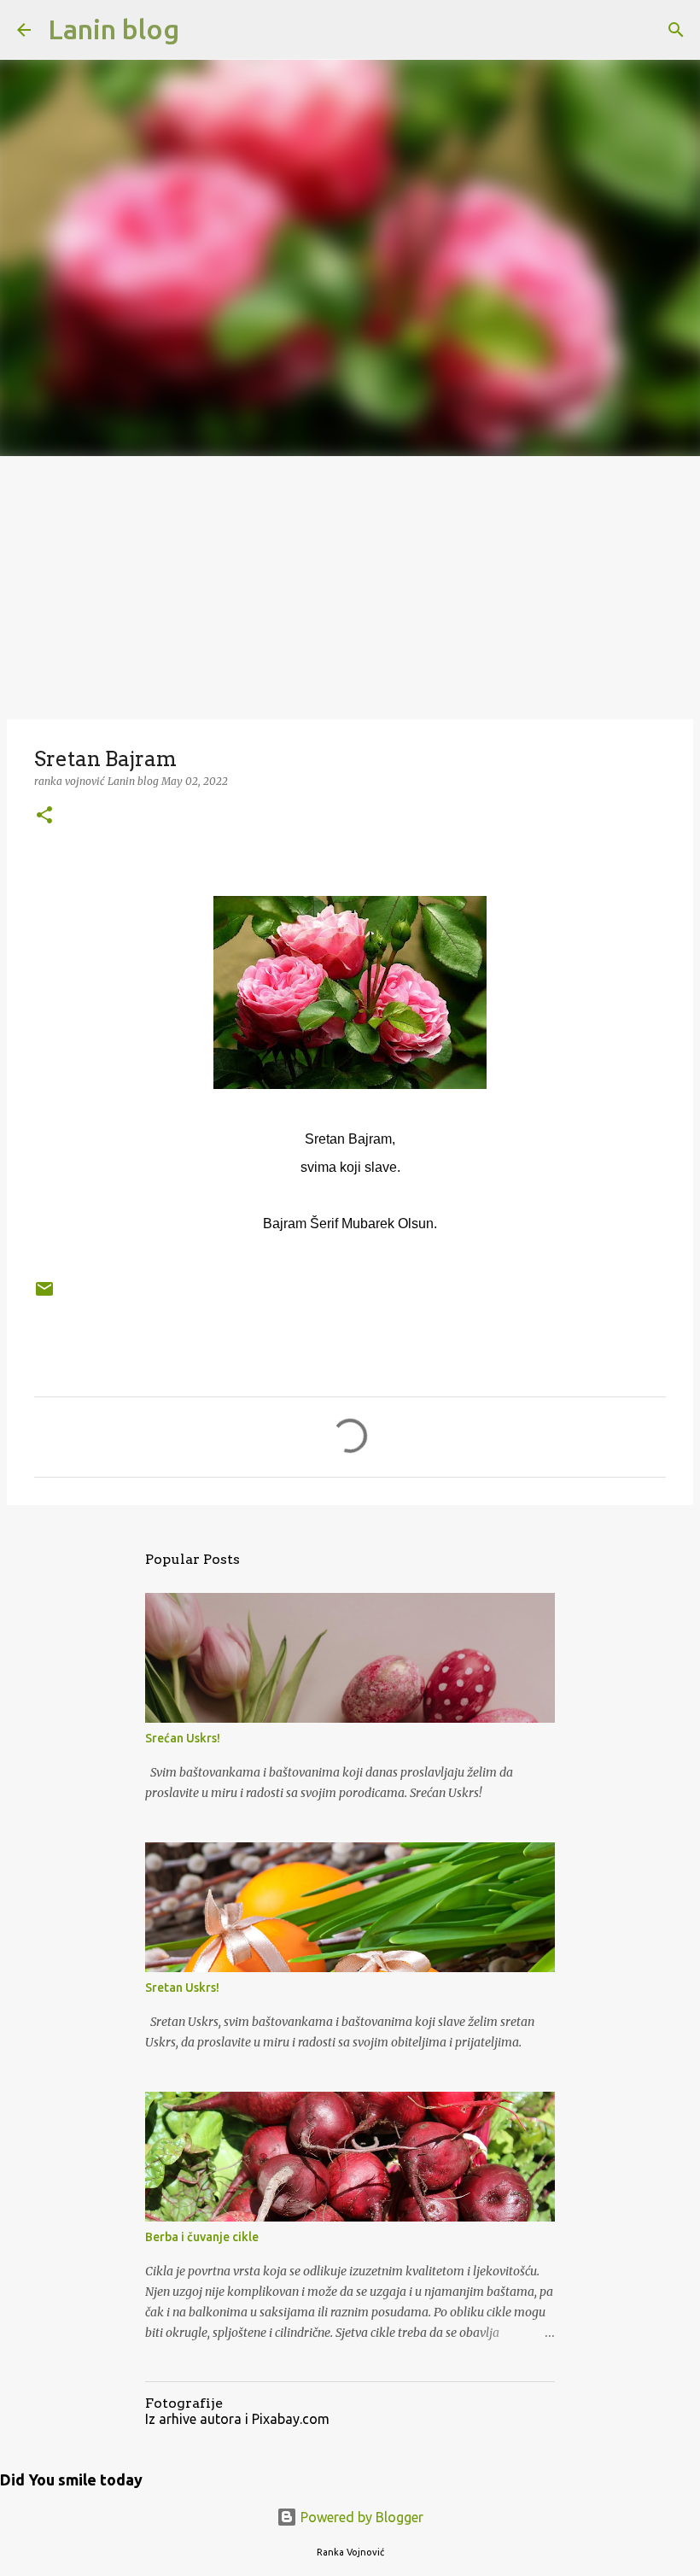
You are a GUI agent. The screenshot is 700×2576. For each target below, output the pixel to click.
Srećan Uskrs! (183, 1738)
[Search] (203, 30)
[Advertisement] (350, 584)
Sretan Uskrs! (182, 1988)
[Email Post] (44, 1295)
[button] (44, 816)
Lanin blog (114, 29)
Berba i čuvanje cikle (202, 2237)
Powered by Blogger (360, 2517)
